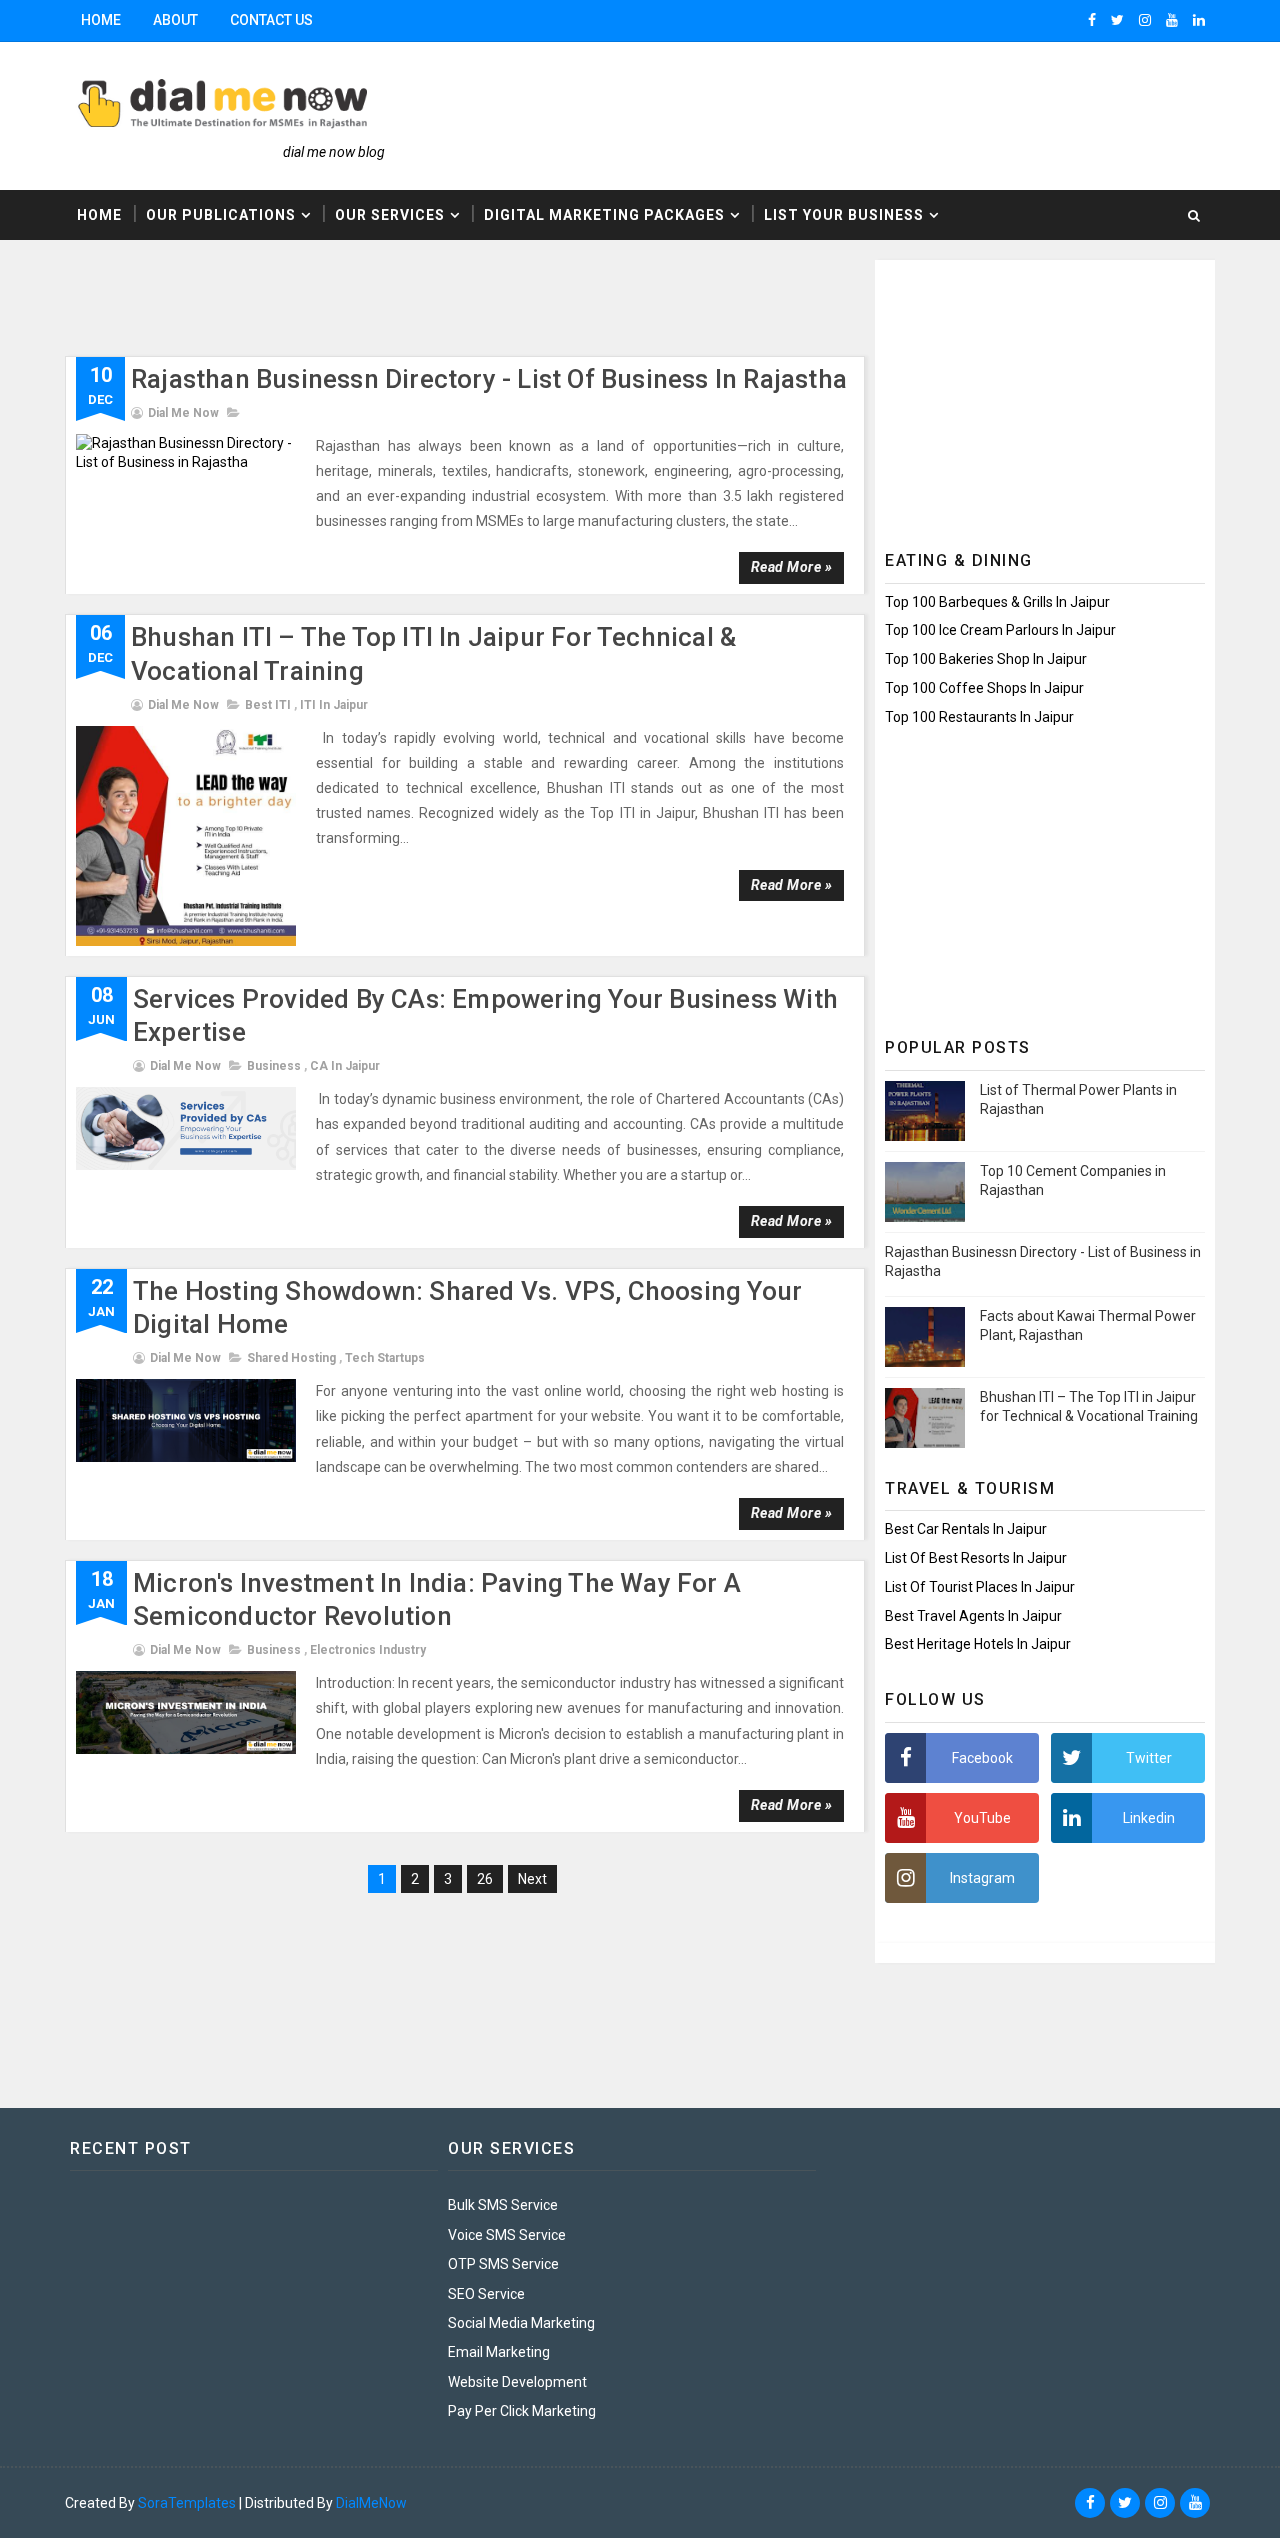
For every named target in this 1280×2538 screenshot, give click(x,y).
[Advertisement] (429, 305)
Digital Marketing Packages (604, 215)
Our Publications (221, 215)
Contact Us (271, 20)
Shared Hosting (291, 1358)
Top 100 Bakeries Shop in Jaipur (986, 659)
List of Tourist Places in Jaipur (980, 1587)
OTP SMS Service (503, 2264)
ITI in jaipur (334, 705)
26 (485, 1879)
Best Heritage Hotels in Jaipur (978, 1644)
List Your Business (844, 215)
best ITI (268, 705)
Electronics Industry (368, 1650)
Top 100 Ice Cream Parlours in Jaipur (1000, 630)
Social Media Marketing (521, 2323)
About (175, 20)
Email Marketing (499, 2352)
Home (101, 20)
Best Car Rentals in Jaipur (966, 1529)
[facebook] (1092, 20)
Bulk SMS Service (503, 2205)
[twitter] (1117, 20)
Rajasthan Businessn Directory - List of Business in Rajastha (489, 379)
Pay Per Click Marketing (522, 2411)
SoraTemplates (187, 2503)
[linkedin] (1199, 20)
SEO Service (486, 2294)
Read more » (792, 567)
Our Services (390, 215)
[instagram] (1145, 20)
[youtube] (1172, 20)
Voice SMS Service (507, 2235)
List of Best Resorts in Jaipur (976, 1558)
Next (532, 1879)
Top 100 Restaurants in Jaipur (979, 717)
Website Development (517, 2382)
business (274, 1066)
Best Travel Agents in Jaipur (973, 1616)
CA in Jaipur (345, 1066)
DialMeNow (371, 2503)
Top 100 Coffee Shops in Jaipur (984, 688)
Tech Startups (385, 1358)
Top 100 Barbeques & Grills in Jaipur (997, 602)
